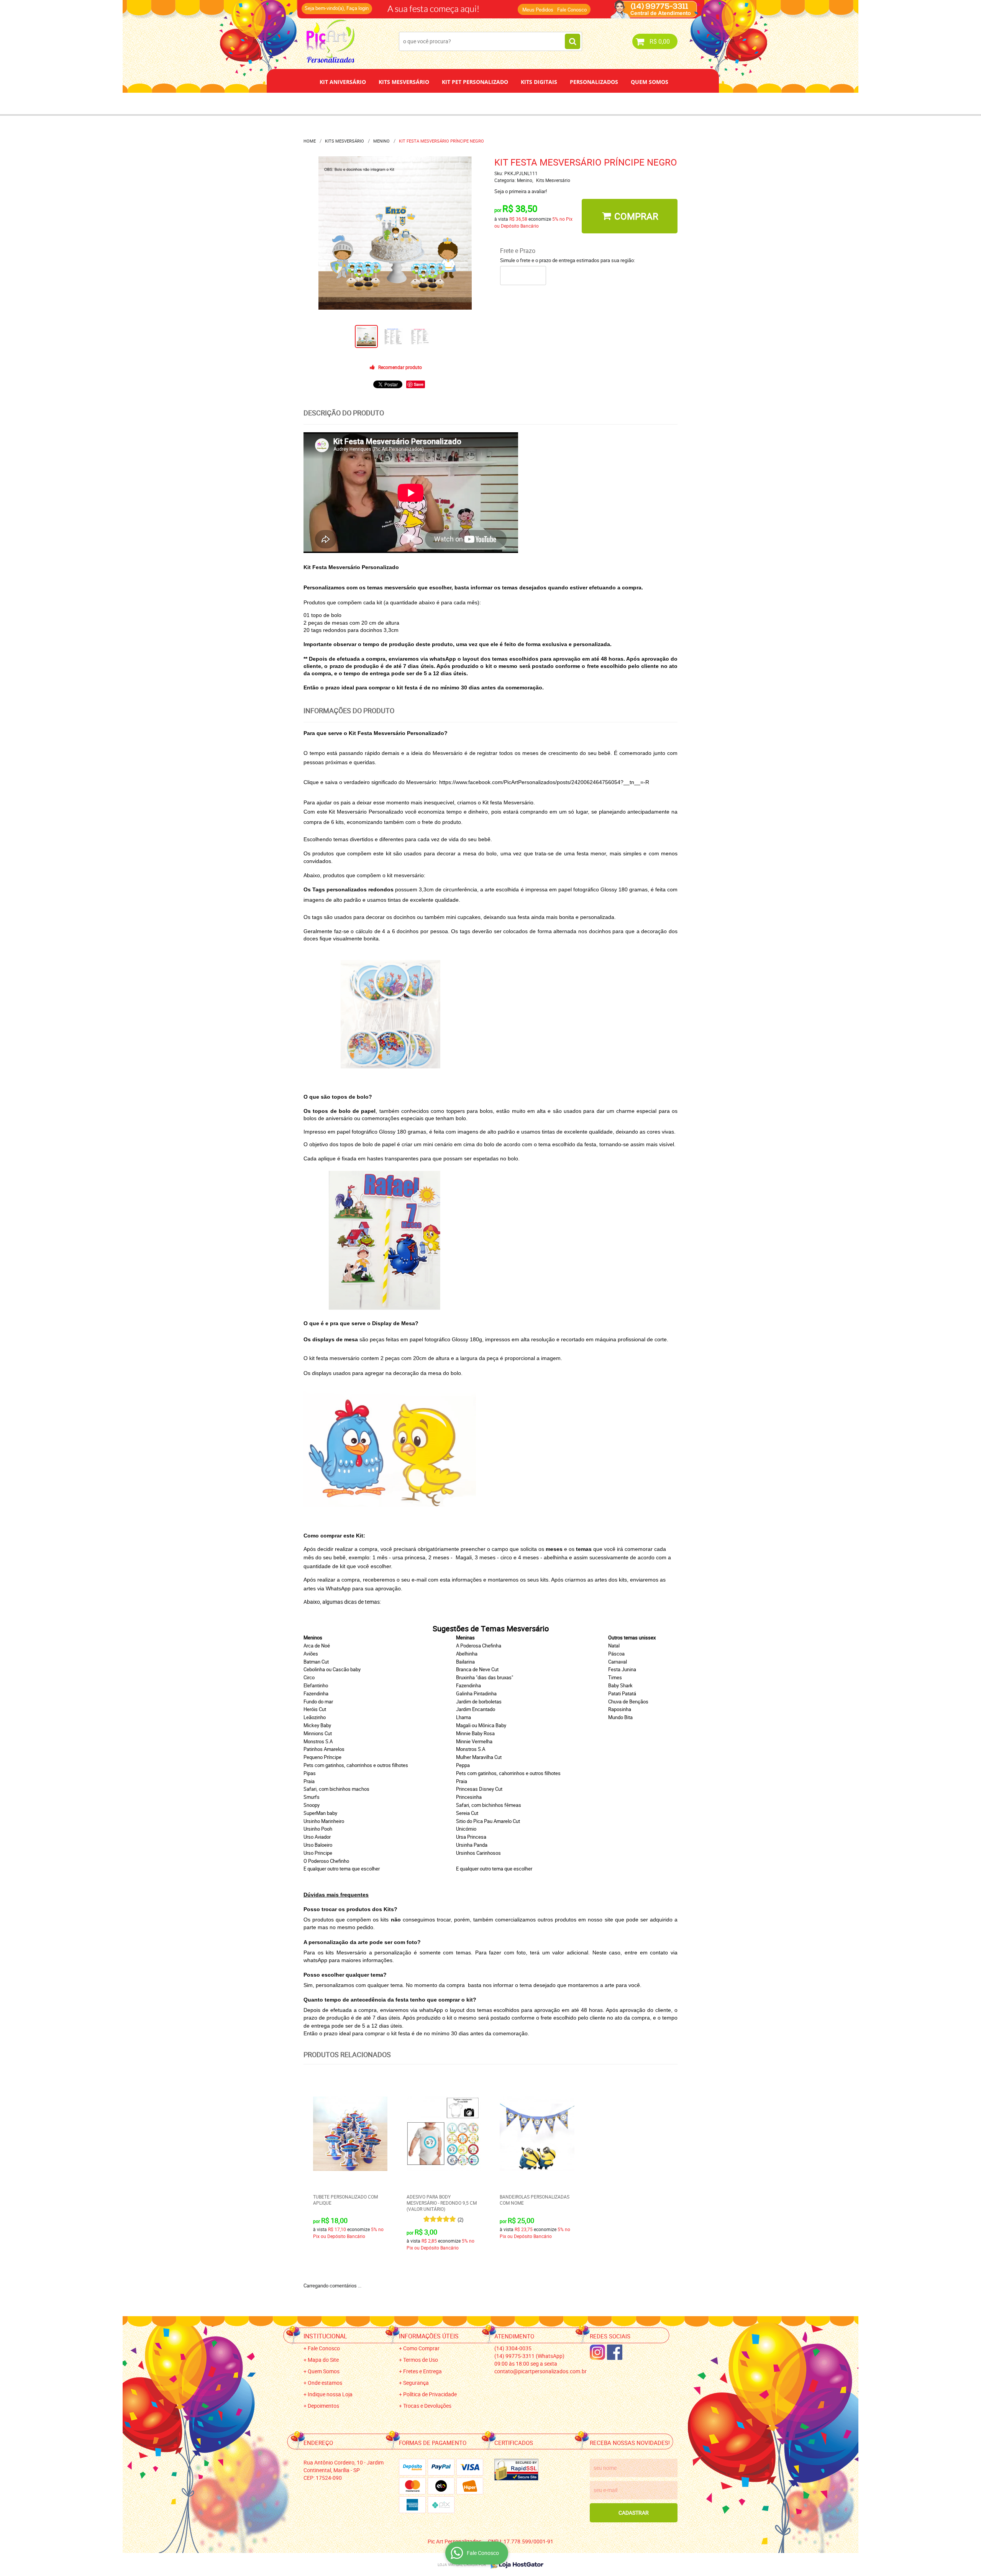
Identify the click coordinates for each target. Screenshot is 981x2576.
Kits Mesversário (404, 82)
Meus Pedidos (538, 10)
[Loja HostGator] (515, 2565)
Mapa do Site (323, 2360)
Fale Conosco (572, 10)
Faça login (358, 8)
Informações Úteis (429, 2336)
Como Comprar (421, 2348)
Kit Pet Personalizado (475, 82)
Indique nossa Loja (330, 2394)
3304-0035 (407, 6)
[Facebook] (615, 2352)
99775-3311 (465, 6)
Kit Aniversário (343, 82)
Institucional (325, 2336)
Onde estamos (325, 2383)
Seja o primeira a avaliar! (521, 191)
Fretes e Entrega (422, 2371)
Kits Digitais (539, 82)
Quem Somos (650, 82)
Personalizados (594, 82)
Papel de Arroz (520, 103)
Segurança (416, 2383)
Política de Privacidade (430, 2394)
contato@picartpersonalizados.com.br (541, 2371)
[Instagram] (597, 2352)
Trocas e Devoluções (427, 2406)
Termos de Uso (421, 2360)
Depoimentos (465, 103)
